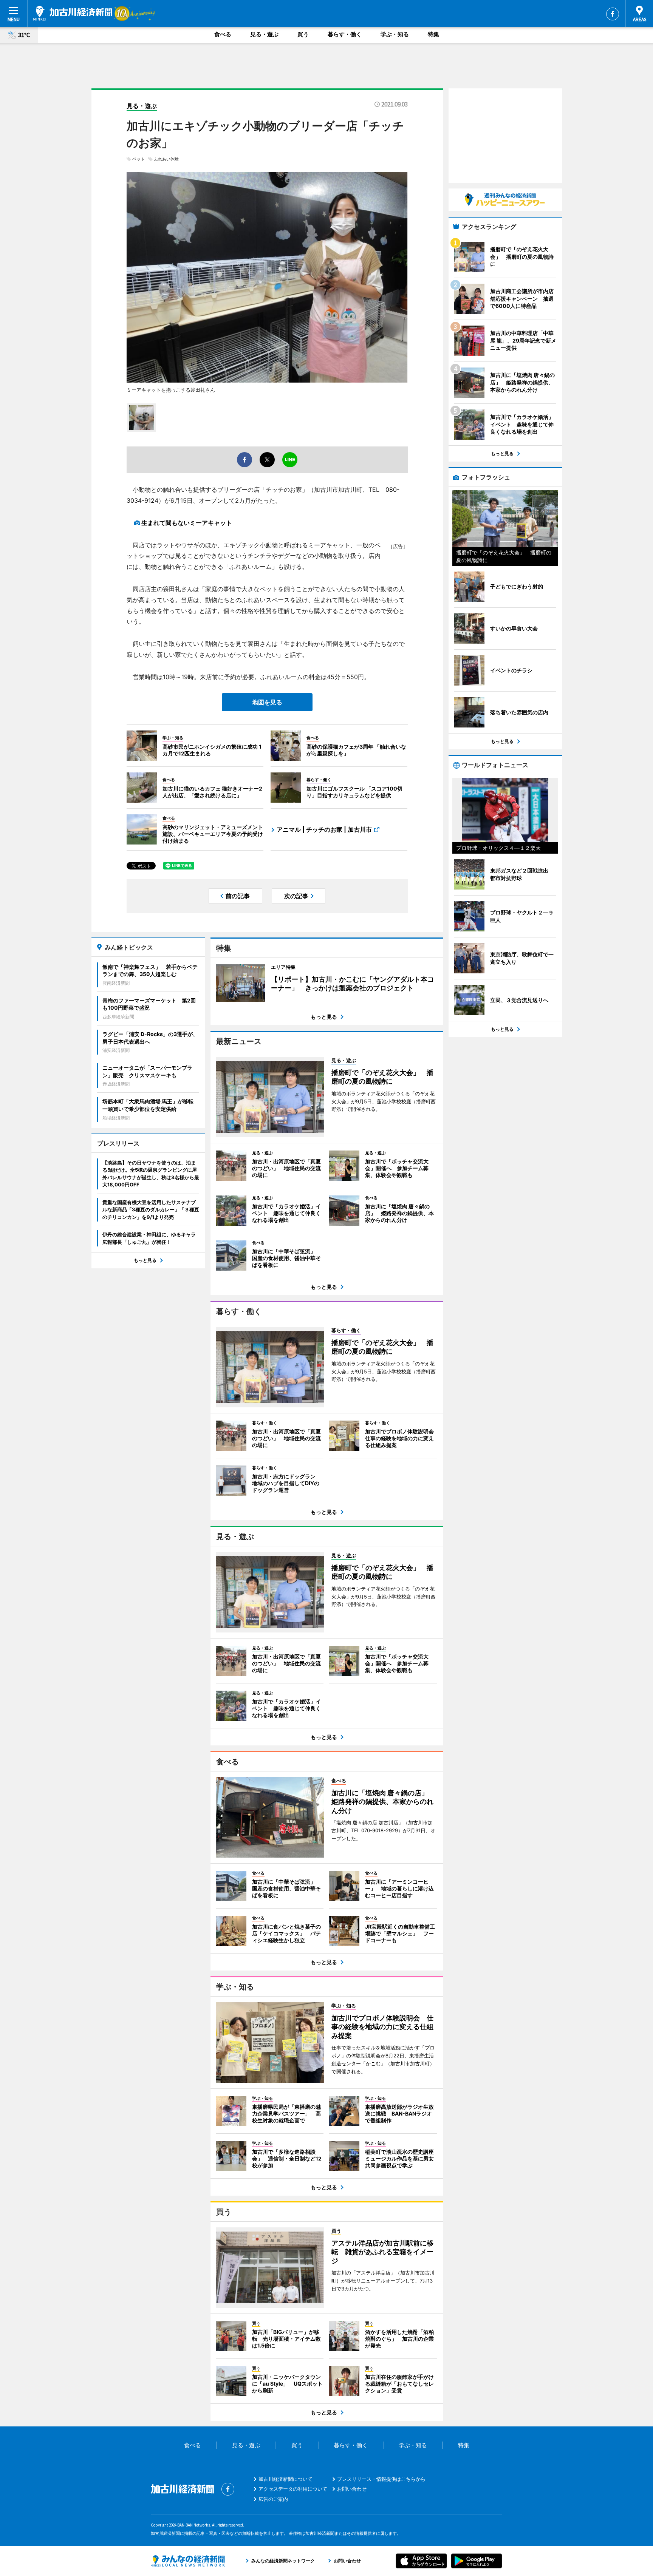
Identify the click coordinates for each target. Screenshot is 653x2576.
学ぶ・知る (395, 34)
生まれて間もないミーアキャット (187, 523)
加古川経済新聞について (285, 2479)
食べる (223, 34)
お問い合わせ (352, 2489)
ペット (138, 159)
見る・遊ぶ (264, 34)
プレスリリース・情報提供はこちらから (381, 2479)
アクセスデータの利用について (293, 2489)
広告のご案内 (273, 2499)
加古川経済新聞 (73, 13)
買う (303, 34)
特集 (433, 34)
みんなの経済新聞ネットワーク (188, 2561)
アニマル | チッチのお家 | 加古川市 (324, 829)
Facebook (613, 14)
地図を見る (267, 702)
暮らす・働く (345, 34)
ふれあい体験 (166, 159)
